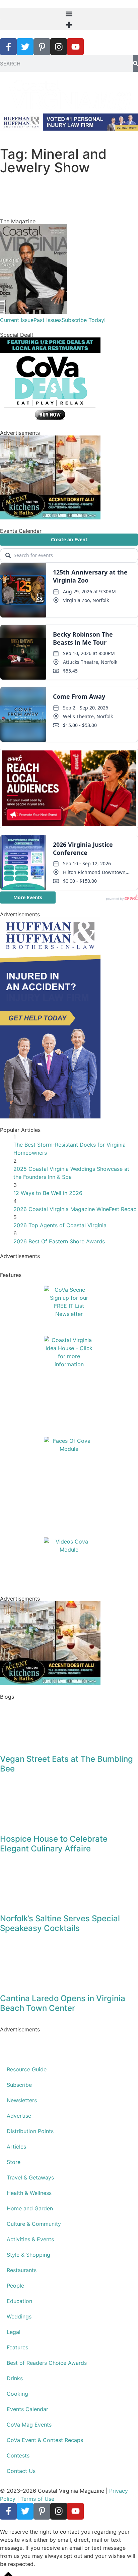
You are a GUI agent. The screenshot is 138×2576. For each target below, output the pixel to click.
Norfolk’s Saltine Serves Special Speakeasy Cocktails (60, 1923)
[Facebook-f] (8, 47)
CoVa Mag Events (29, 2425)
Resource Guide (27, 2069)
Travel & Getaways (30, 2177)
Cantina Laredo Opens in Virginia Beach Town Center (63, 2003)
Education (19, 2301)
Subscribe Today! (84, 320)
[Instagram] (59, 47)
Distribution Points (30, 2131)
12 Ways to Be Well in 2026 (48, 1193)
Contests (18, 2455)
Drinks (15, 2378)
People (15, 2286)
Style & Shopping (28, 2255)
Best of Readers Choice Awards (47, 2363)
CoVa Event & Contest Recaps (45, 2440)
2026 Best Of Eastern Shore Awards (59, 1241)
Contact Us (21, 2471)
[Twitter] (25, 47)
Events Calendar (27, 2409)
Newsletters (22, 2100)
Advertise (19, 2116)
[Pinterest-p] (42, 47)
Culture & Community (34, 2224)
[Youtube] (75, 47)
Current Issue (17, 320)
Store (14, 2162)
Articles (16, 2147)
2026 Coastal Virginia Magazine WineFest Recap (75, 1209)
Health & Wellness (29, 2193)
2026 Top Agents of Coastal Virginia (60, 1225)
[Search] (135, 63)
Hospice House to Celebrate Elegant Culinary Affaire (54, 1844)
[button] (69, 14)
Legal (14, 2332)
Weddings (19, 2316)
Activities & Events (30, 2239)
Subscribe (19, 2085)
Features (17, 2347)
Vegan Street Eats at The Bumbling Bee (66, 1764)
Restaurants (22, 2270)
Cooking (17, 2394)
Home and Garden (30, 2208)
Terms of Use (37, 2499)
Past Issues (48, 320)
